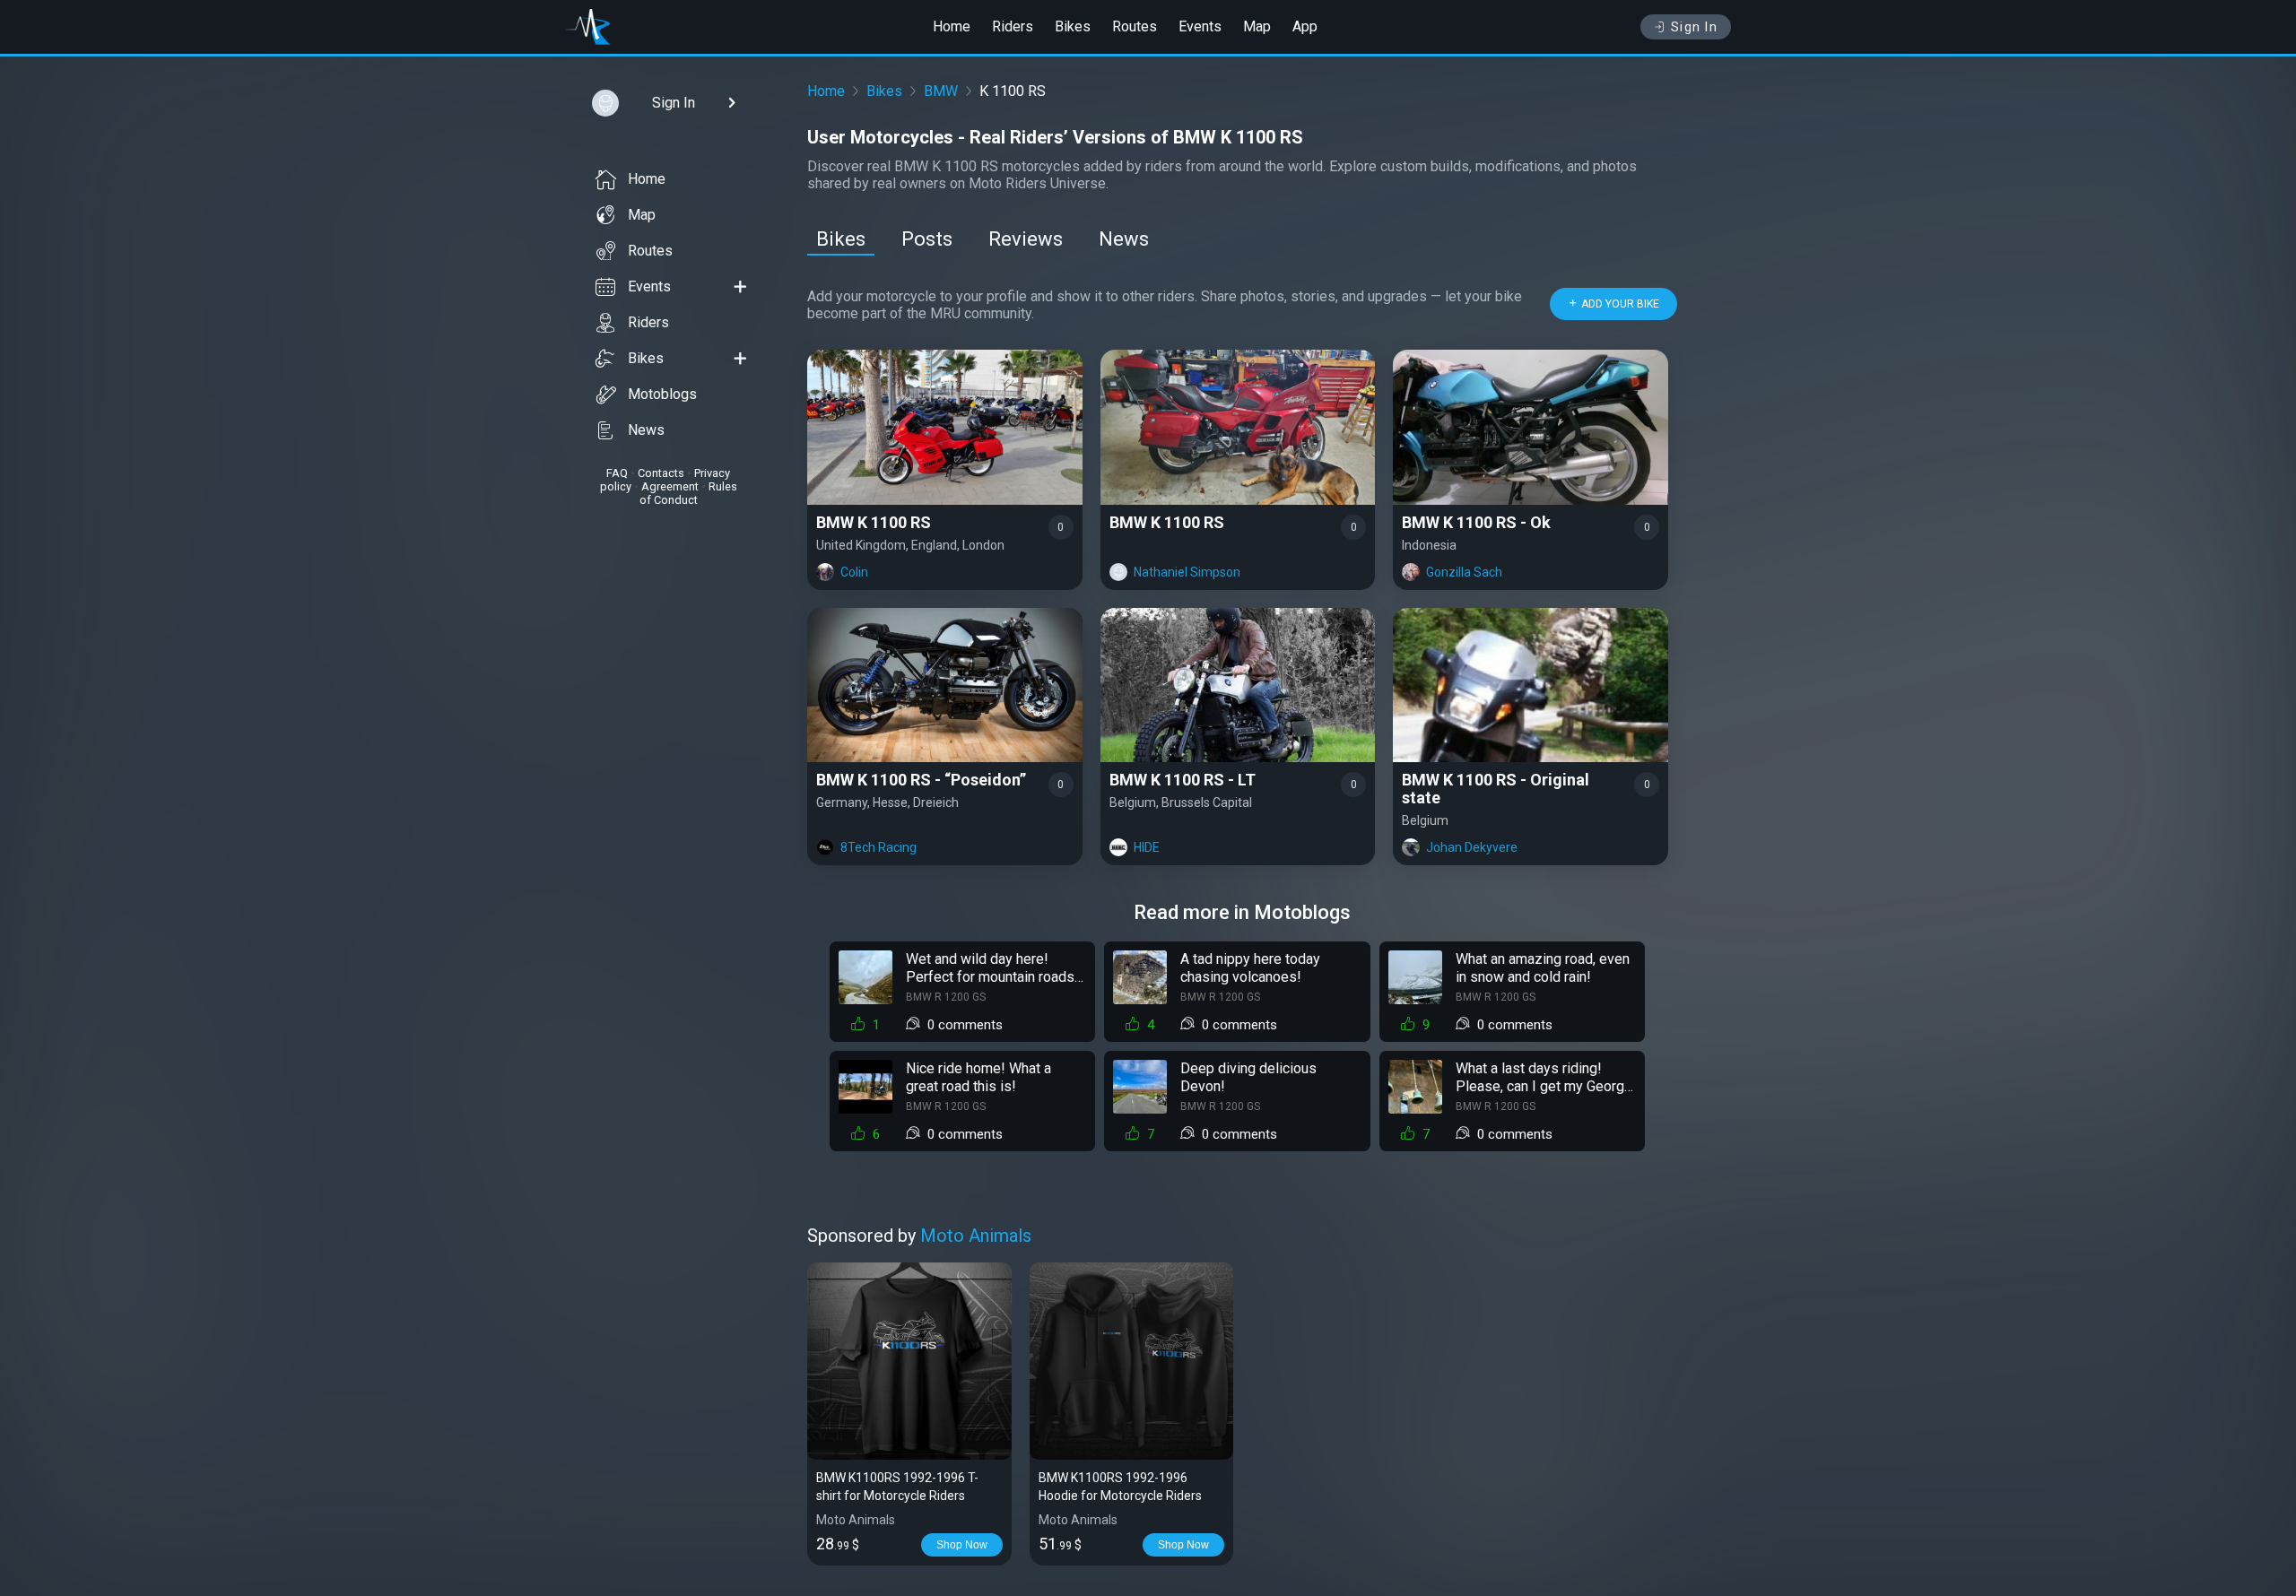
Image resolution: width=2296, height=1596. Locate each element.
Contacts (661, 473)
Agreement (670, 486)
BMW (941, 91)
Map (1257, 26)
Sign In (1695, 27)
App (1305, 26)
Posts (927, 239)
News (646, 430)
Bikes (1073, 26)
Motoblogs (662, 394)
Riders (1013, 26)
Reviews (1026, 239)
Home (952, 26)
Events (1200, 26)
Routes (1135, 26)
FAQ (617, 473)
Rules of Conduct (688, 493)
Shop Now (962, 1545)
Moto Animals (976, 1236)
